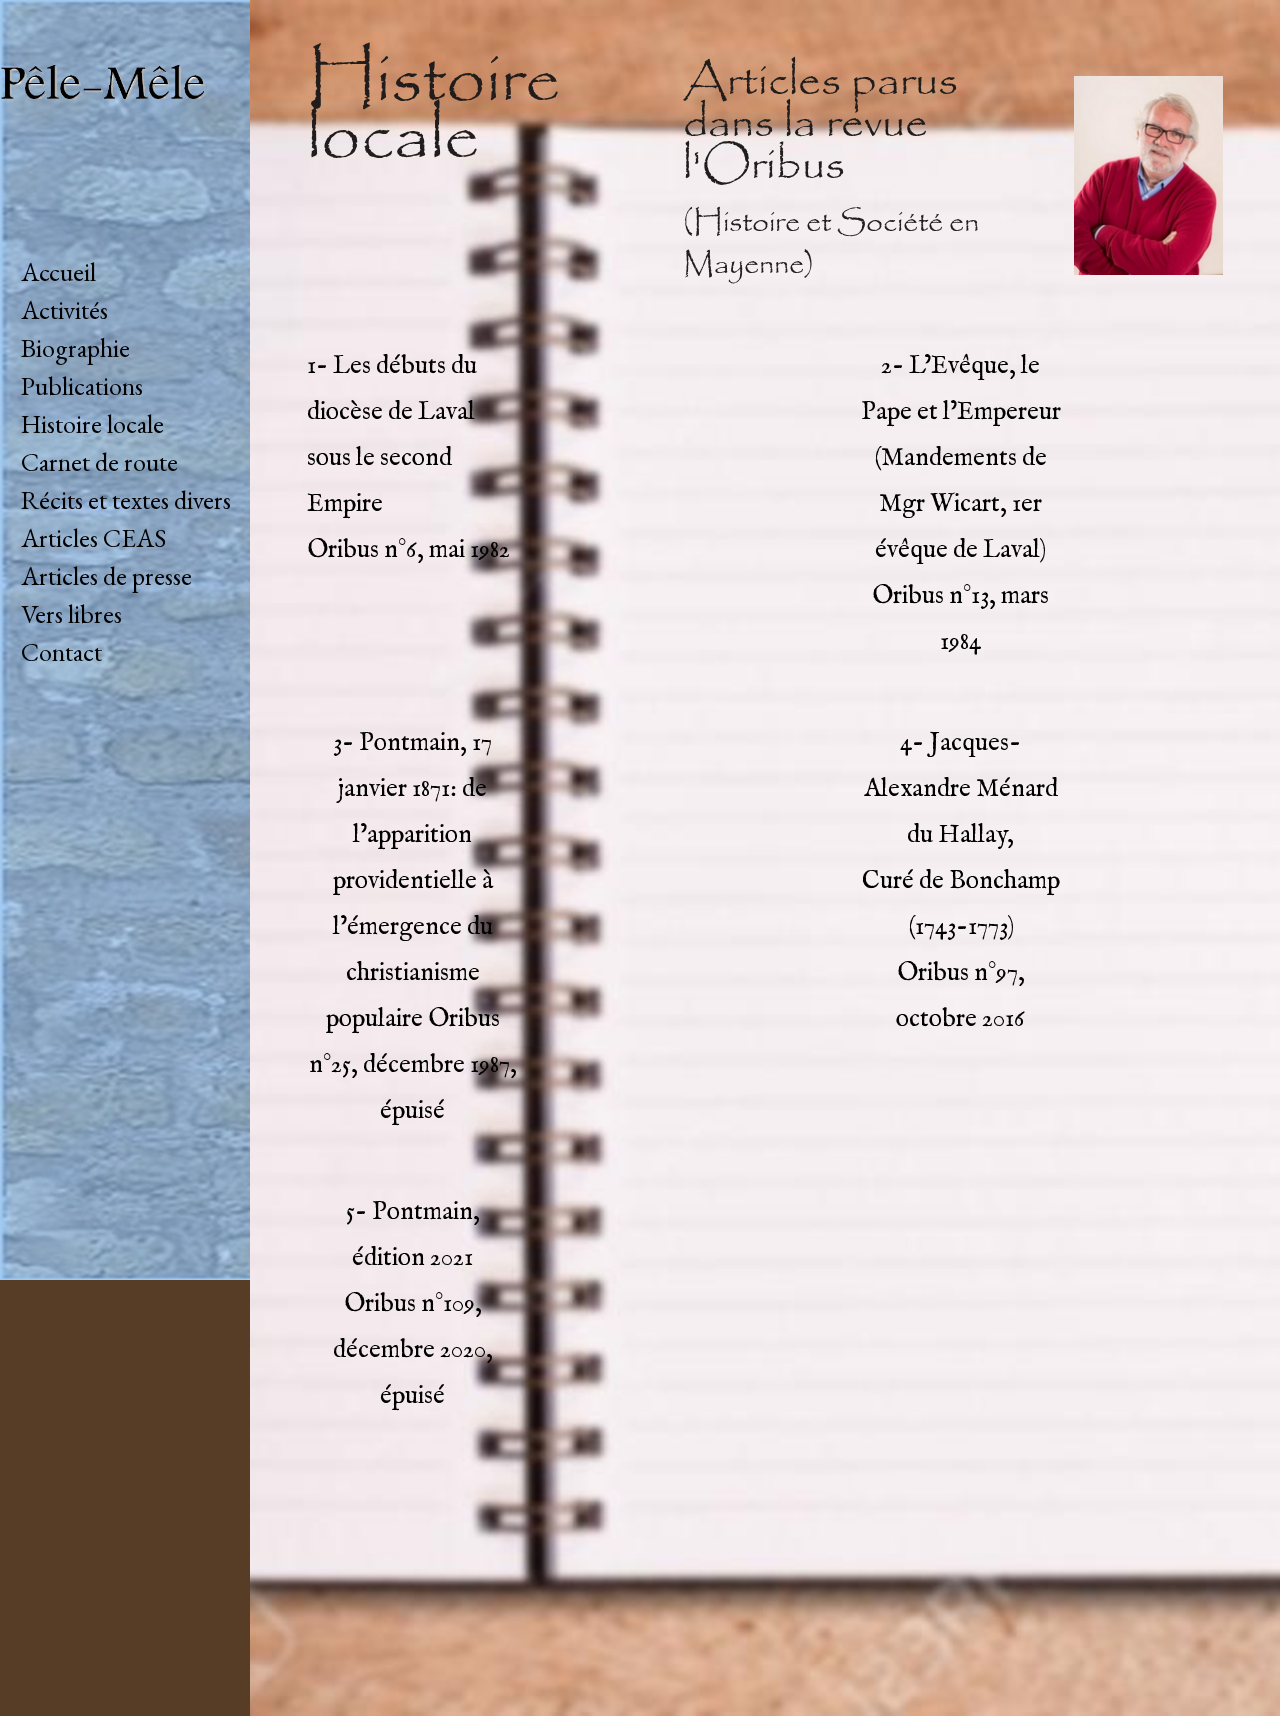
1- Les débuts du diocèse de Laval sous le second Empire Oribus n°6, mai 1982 (408, 458)
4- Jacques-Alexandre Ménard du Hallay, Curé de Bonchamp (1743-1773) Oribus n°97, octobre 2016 (961, 881)
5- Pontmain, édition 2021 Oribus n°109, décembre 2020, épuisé (413, 1304)
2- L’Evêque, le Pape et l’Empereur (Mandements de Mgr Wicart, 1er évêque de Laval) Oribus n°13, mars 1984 (961, 504)
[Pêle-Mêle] (125, 126)
